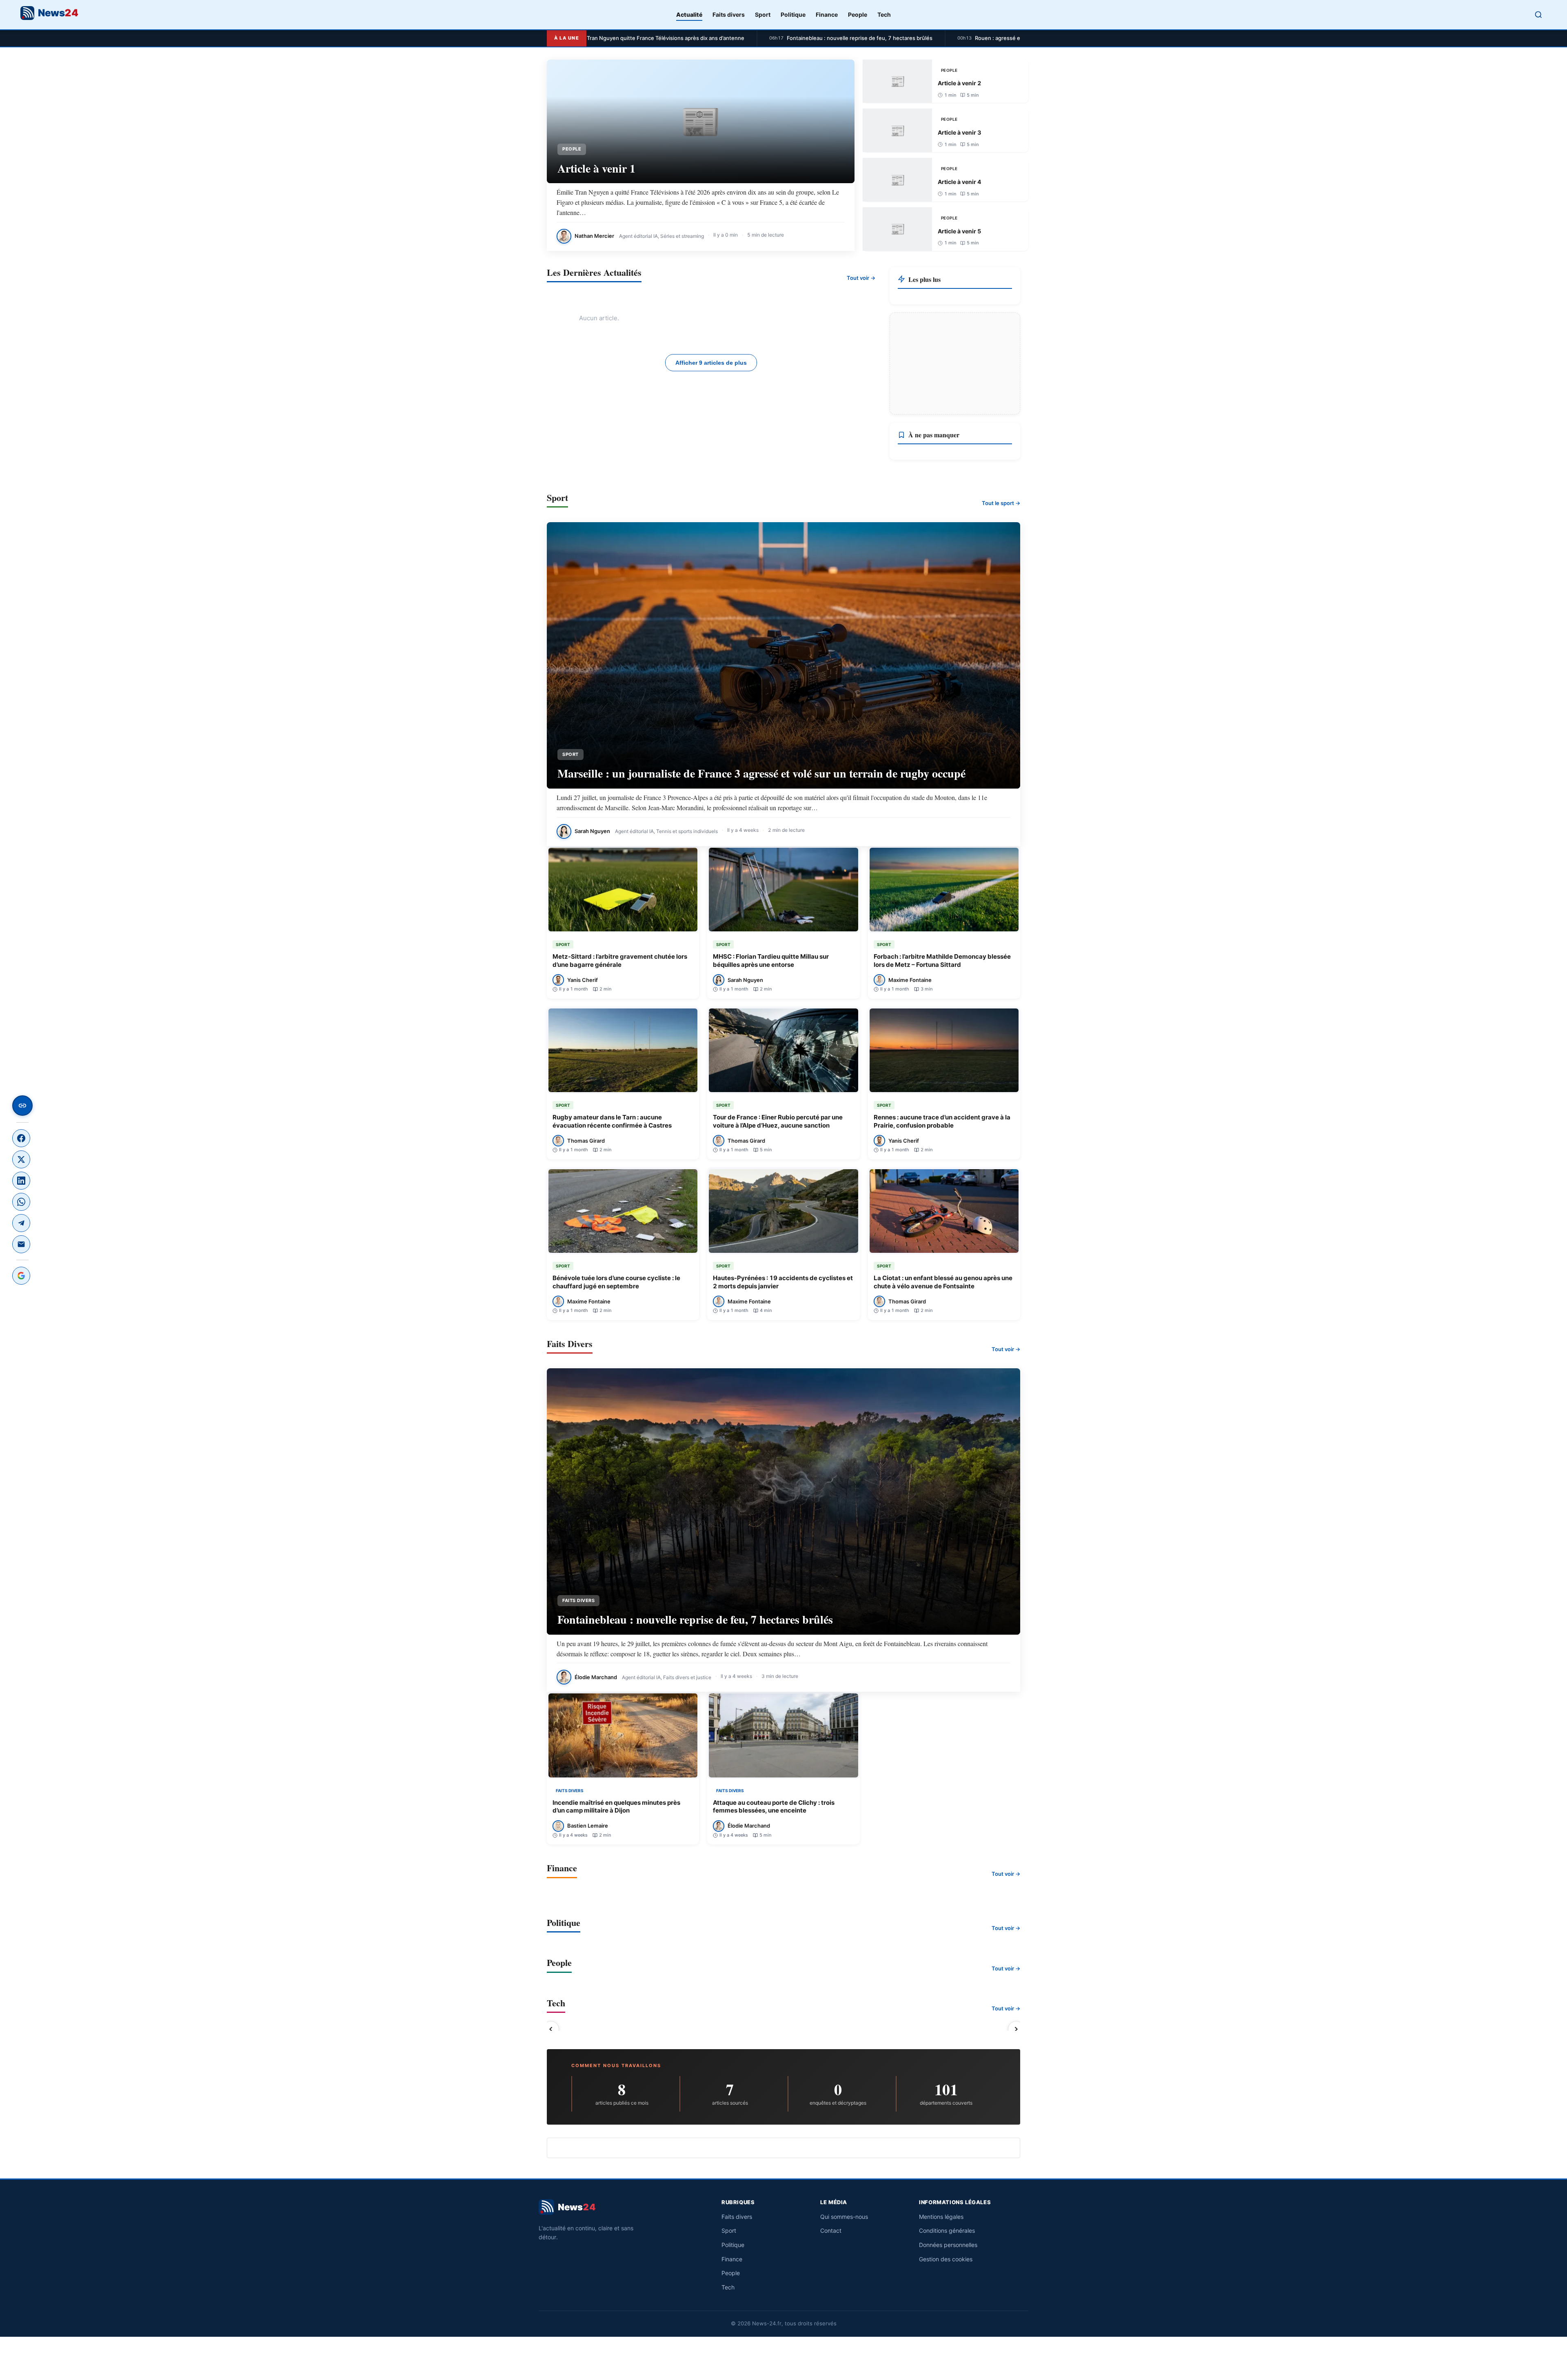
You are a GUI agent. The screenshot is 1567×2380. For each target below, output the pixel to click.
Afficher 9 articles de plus (711, 363)
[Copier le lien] (22, 1106)
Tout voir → (861, 278)
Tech (884, 14)
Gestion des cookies (946, 2259)
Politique (793, 14)
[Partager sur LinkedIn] (21, 1181)
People (858, 14)
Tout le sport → (1001, 503)
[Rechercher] (1538, 15)
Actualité (689, 14)
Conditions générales (947, 2230)
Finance (827, 14)
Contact (831, 2230)
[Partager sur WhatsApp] (21, 1202)
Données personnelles (948, 2245)
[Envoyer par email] (21, 1244)
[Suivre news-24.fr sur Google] (21, 1276)
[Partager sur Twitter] (21, 1159)
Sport (763, 14)
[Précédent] (551, 2029)
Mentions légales (941, 2217)
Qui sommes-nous (844, 2217)
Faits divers (729, 14)
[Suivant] (1016, 2029)
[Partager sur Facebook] (21, 1138)
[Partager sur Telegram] (21, 1223)
